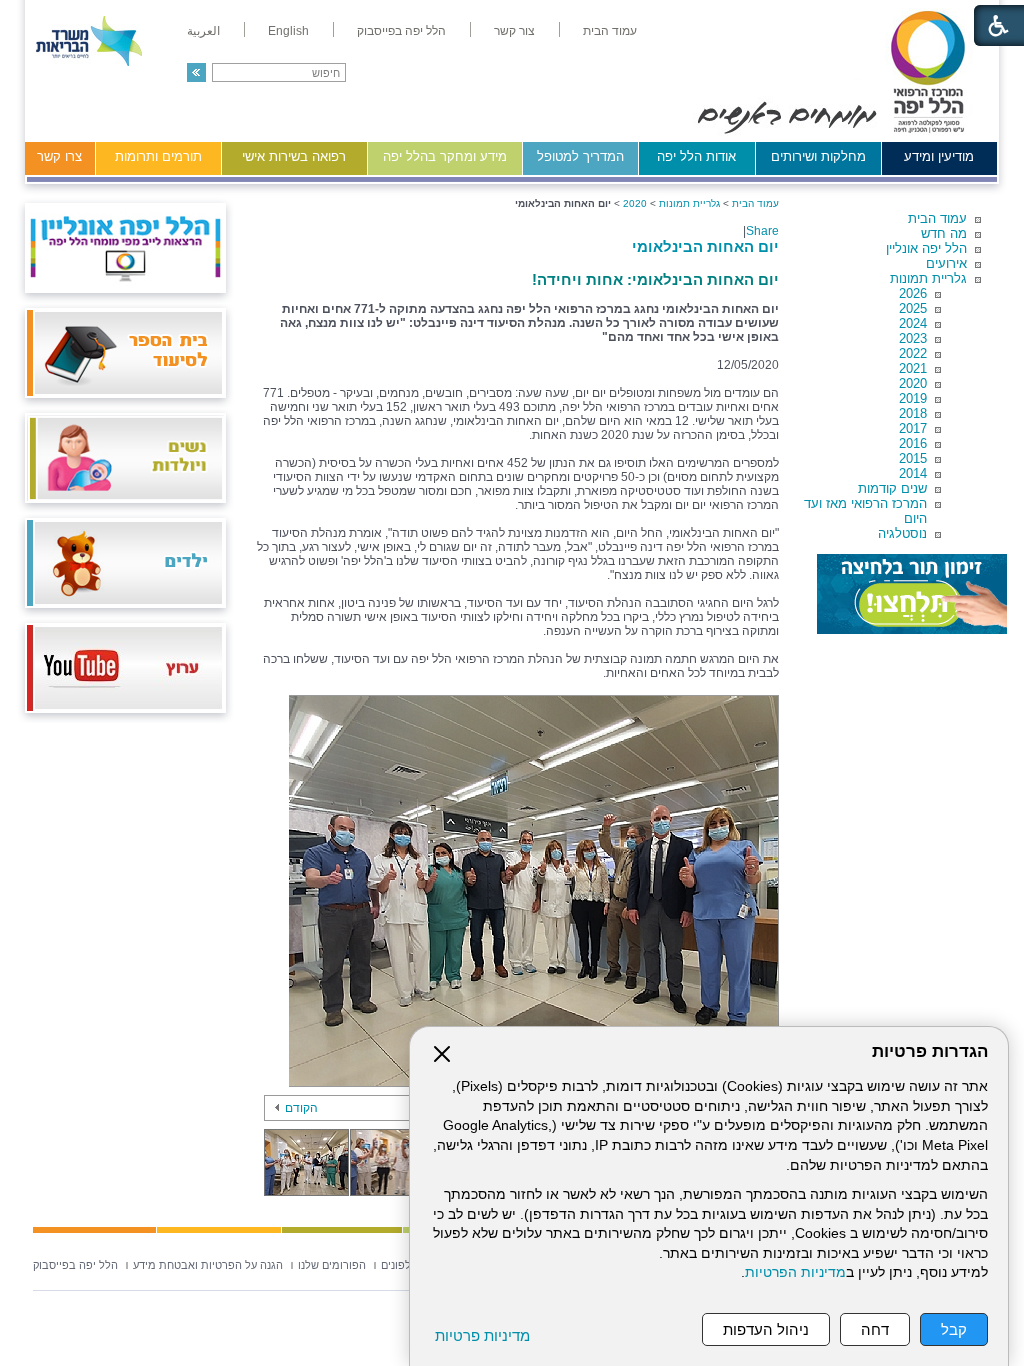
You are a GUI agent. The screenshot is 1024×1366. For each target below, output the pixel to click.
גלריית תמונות (928, 278)
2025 (913, 308)
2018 (913, 413)
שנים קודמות (892, 488)
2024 (913, 323)
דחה (875, 1329)
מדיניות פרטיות (482, 1335)
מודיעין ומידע (939, 156)
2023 (913, 338)
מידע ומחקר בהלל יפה (445, 156)
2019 (913, 398)
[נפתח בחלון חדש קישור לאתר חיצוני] (912, 594)
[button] (196, 72)
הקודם (301, 1108)
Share (762, 231)
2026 (913, 293)
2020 (913, 383)
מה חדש (944, 233)
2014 (913, 473)
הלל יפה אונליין (926, 248)
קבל (954, 1329)
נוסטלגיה (902, 533)
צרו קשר (59, 156)
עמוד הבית (937, 218)
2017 (913, 428)
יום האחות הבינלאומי (705, 246)
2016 (913, 443)
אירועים (946, 263)
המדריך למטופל (580, 156)
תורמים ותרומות (158, 156)
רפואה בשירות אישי (294, 156)
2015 (913, 458)
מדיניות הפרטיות (795, 1272)
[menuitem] (610, 31)
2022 (913, 353)
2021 (913, 368)
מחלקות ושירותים (818, 156)
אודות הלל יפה (696, 156)
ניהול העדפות (766, 1329)
